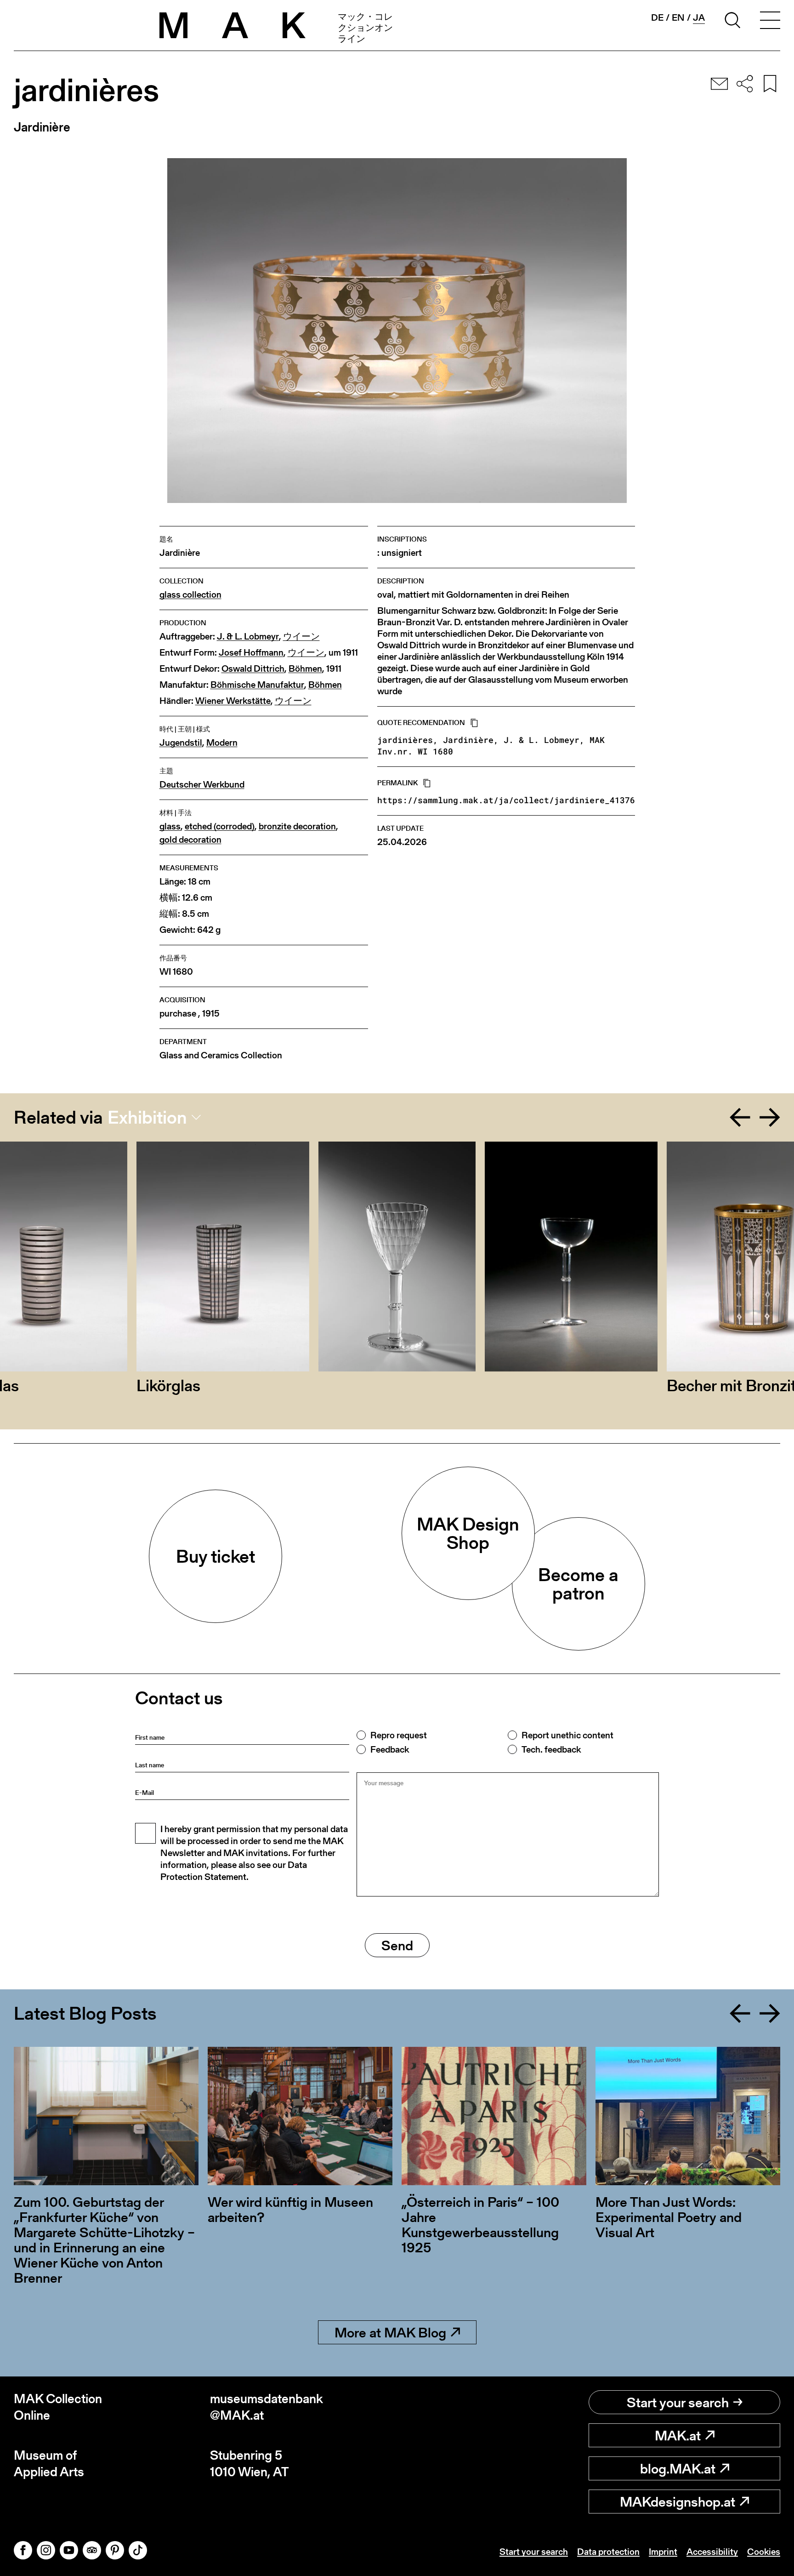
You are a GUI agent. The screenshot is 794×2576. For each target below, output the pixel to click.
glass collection (190, 595)
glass (170, 826)
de (657, 17)
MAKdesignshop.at (678, 2502)
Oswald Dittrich (253, 669)
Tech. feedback (551, 1749)
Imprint (663, 2552)
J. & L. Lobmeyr (248, 637)
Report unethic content (567, 1735)
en (678, 17)
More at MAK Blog (390, 2332)
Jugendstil (181, 743)
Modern (222, 743)
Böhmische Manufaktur (257, 685)
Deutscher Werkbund (202, 785)
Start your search (678, 2402)
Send (397, 1945)
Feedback (390, 1749)
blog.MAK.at (678, 2468)
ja (699, 18)
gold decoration (190, 840)
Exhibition (147, 1117)
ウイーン (301, 637)
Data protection (608, 2552)
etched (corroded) (220, 826)
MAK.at (678, 2435)
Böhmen (305, 669)
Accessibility (712, 2552)
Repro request (399, 1735)
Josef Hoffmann (251, 653)
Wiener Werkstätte (233, 701)
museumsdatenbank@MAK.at (267, 2407)
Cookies (764, 2552)
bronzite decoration (297, 826)
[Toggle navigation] (770, 22)
